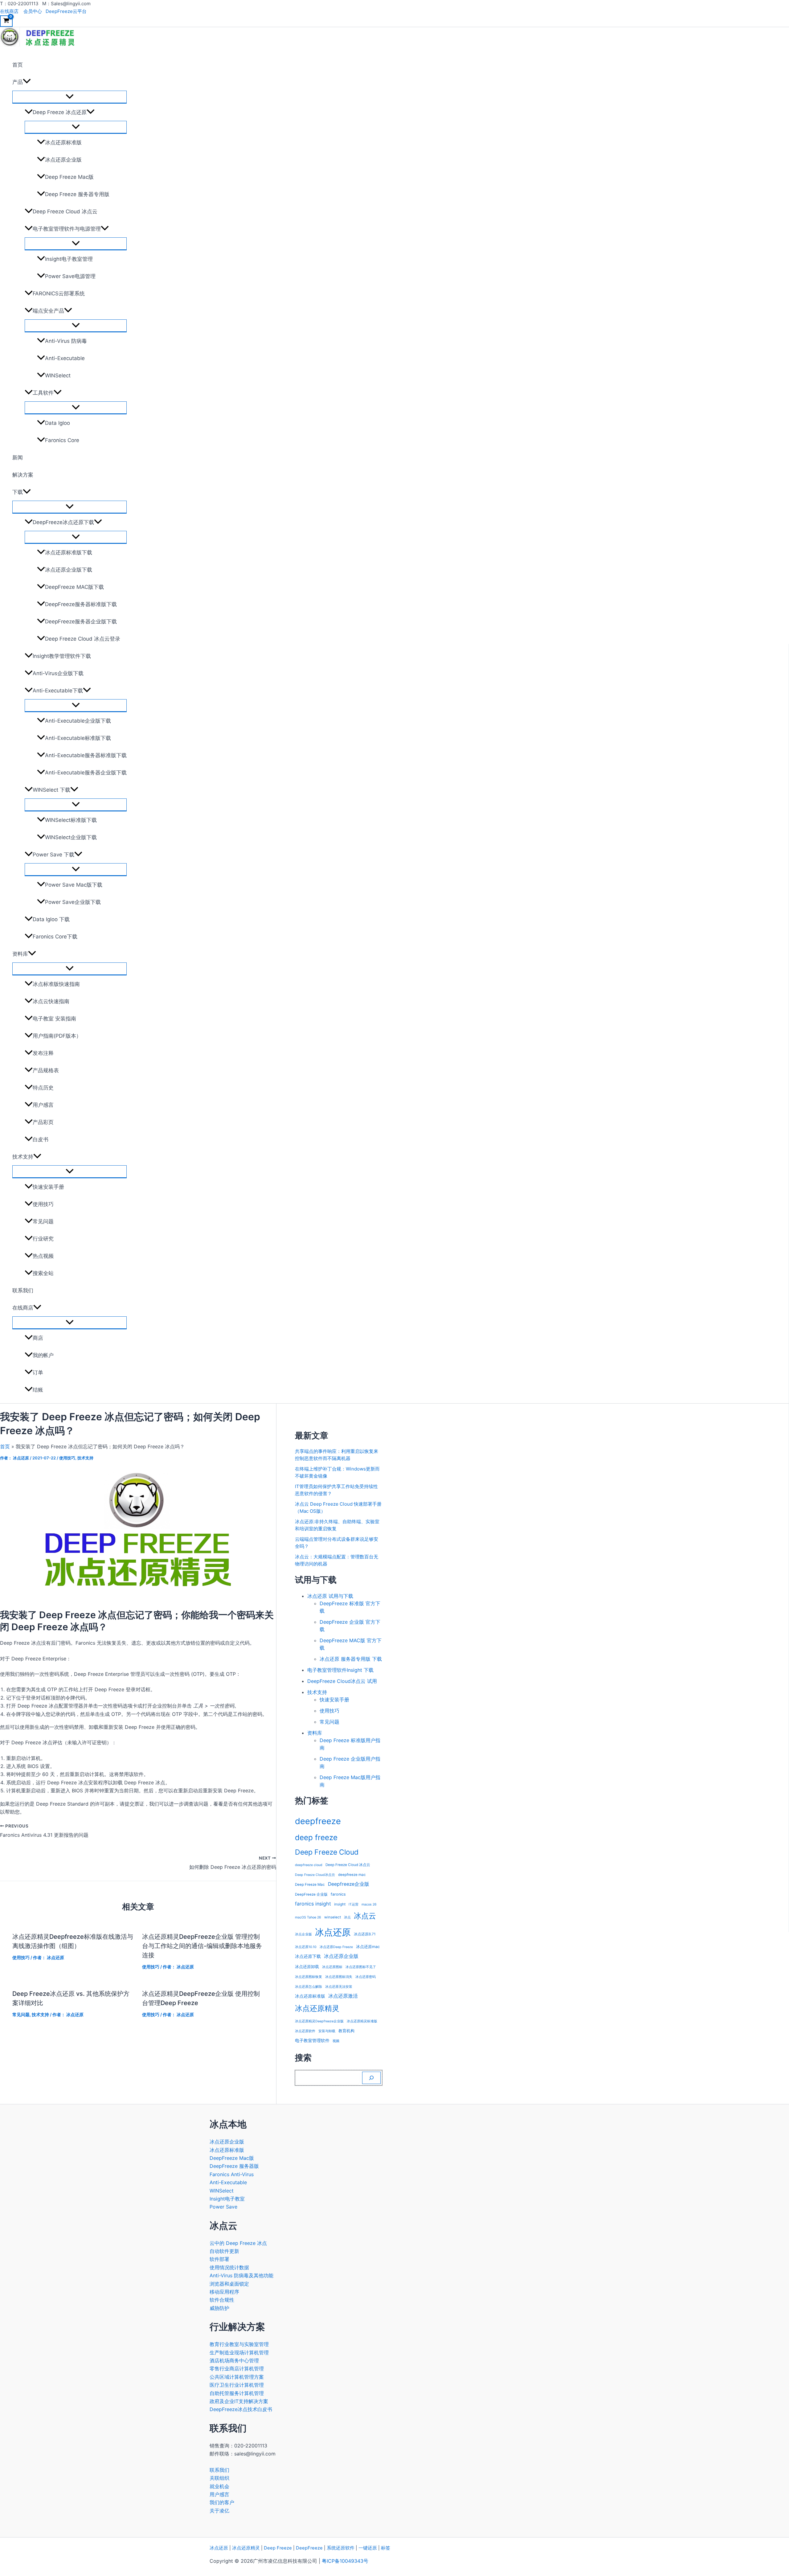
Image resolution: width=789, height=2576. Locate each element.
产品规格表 (46, 1070)
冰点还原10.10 (306, 1947)
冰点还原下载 (308, 1956)
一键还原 (368, 2548)
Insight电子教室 (227, 2199)
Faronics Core (62, 440)
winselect (333, 1917)
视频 (336, 2041)
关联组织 (219, 2478)
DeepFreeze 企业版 (311, 1894)
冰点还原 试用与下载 (330, 1596)
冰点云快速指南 (51, 1001)
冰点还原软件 (305, 2031)
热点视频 (43, 1256)
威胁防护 (219, 2308)
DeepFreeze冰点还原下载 (63, 522)
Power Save (223, 2207)
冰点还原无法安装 (339, 1987)
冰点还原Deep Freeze (336, 1947)
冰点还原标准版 (63, 142)
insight (340, 1904)
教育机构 (346, 2031)
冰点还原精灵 (317, 2008)
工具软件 (43, 393)
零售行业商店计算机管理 (237, 2369)
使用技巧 (43, 1204)
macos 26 (369, 1904)
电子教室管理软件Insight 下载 (340, 1670)
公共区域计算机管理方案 (237, 2377)
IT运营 (354, 1904)
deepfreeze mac (352, 1875)
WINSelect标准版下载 (71, 820)
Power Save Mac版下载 (74, 885)
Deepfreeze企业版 (349, 1884)
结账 (38, 1390)
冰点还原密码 (366, 1977)
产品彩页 (43, 1122)
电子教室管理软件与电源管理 (67, 229)
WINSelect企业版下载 (71, 837)
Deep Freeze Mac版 (69, 177)
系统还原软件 (341, 2548)
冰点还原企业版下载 (69, 570)
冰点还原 (333, 1932)
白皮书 (41, 1139)
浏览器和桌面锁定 (229, 2284)
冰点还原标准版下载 (69, 552)
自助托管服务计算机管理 (237, 2393)
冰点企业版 (303, 1934)
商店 (38, 1338)
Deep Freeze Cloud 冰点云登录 (83, 639)
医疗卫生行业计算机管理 (237, 2385)
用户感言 (43, 1105)
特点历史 (43, 1088)
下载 (18, 492)
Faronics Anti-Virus (232, 2174)
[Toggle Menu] (69, 97)
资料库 (20, 954)
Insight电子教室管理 (69, 259)
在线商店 (9, 11)
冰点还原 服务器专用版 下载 (351, 1659)
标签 (386, 2548)
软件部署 (219, 2259)
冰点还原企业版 (63, 160)
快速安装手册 (48, 1187)
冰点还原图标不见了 (361, 1967)
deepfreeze (318, 1821)
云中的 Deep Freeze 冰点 (238, 2243)
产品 (18, 82)
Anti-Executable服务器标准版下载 (86, 755)
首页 (18, 65)
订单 (38, 1372)
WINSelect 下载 (51, 790)
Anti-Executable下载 (58, 691)
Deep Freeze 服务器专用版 (77, 194)
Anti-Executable (65, 358)
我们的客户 (222, 2502)
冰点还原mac (368, 1947)
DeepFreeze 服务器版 (234, 2166)
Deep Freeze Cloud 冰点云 (65, 211)
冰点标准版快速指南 (56, 984)
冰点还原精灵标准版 (362, 2021)
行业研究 (43, 1239)
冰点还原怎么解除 (309, 1987)
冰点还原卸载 (307, 1967)
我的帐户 (43, 1355)
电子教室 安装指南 (54, 1019)
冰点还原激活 (343, 1996)
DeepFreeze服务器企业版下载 (81, 621)
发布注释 (43, 1053)
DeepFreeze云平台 (66, 11)
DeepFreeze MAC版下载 (74, 587)
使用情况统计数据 (229, 2267)
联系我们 (23, 1290)
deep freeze (316, 1837)
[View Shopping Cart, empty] (6, 21)
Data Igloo (57, 423)
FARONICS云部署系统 (59, 293)
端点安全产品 (48, 311)
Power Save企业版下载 (73, 902)
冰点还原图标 (332, 1967)
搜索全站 (43, 1273)
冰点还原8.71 (365, 1934)
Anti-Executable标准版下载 (78, 738)
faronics (338, 1894)
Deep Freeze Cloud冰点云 (315, 1875)
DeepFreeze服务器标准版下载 (81, 604)
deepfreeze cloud (309, 1865)
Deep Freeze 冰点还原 (60, 112)
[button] (27, 82)
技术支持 (23, 1157)
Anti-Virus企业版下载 (58, 673)
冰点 (347, 1917)
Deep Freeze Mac (310, 1885)
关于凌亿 (219, 2511)
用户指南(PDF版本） (57, 1036)
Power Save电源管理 (70, 276)
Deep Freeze (278, 2548)
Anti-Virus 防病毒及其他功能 (241, 2275)
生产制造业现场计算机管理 (239, 2352)
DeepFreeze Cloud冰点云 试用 (342, 1681)
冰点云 (365, 1916)
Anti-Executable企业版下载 (78, 721)
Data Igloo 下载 (51, 919)
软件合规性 (222, 2300)
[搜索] (371, 2078)
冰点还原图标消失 (339, 1977)
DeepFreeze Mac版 (232, 2158)
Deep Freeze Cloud (327, 1852)
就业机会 (219, 2486)
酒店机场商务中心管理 (234, 2361)
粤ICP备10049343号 (345, 2561)
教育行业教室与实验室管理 (239, 2344)
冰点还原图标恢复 (309, 1977)
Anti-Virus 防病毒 (66, 341)
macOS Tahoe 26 (308, 1917)
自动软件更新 (224, 2251)
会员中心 (33, 11)
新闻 (18, 457)
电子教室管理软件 (312, 2040)
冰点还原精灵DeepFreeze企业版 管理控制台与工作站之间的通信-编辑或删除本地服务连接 (202, 1946)
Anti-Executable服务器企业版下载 (86, 773)
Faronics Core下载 (55, 937)
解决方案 (23, 475)
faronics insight (313, 1904)
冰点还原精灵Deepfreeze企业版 (319, 2021)
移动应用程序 (224, 2292)
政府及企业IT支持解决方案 (239, 2401)
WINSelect (58, 375)
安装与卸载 (327, 2031)
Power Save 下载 (53, 855)
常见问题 (43, 1221)
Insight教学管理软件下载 (62, 656)
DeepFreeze (309, 2548)
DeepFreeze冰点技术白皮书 (241, 2409)
